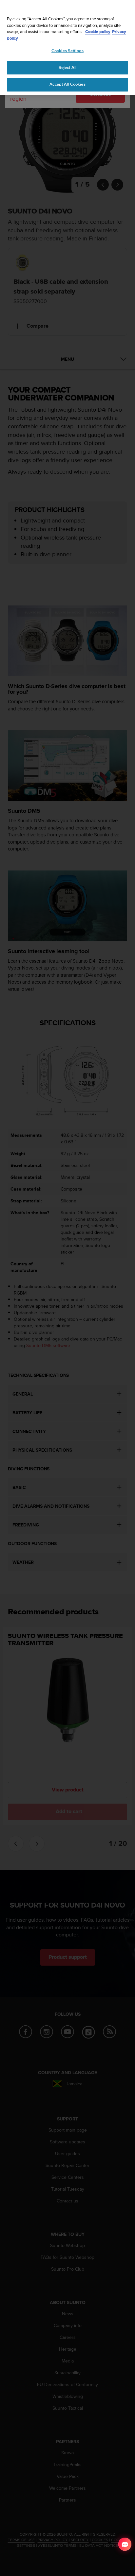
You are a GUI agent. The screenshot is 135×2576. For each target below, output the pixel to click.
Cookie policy (98, 32)
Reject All (67, 68)
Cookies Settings (67, 51)
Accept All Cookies (67, 84)
